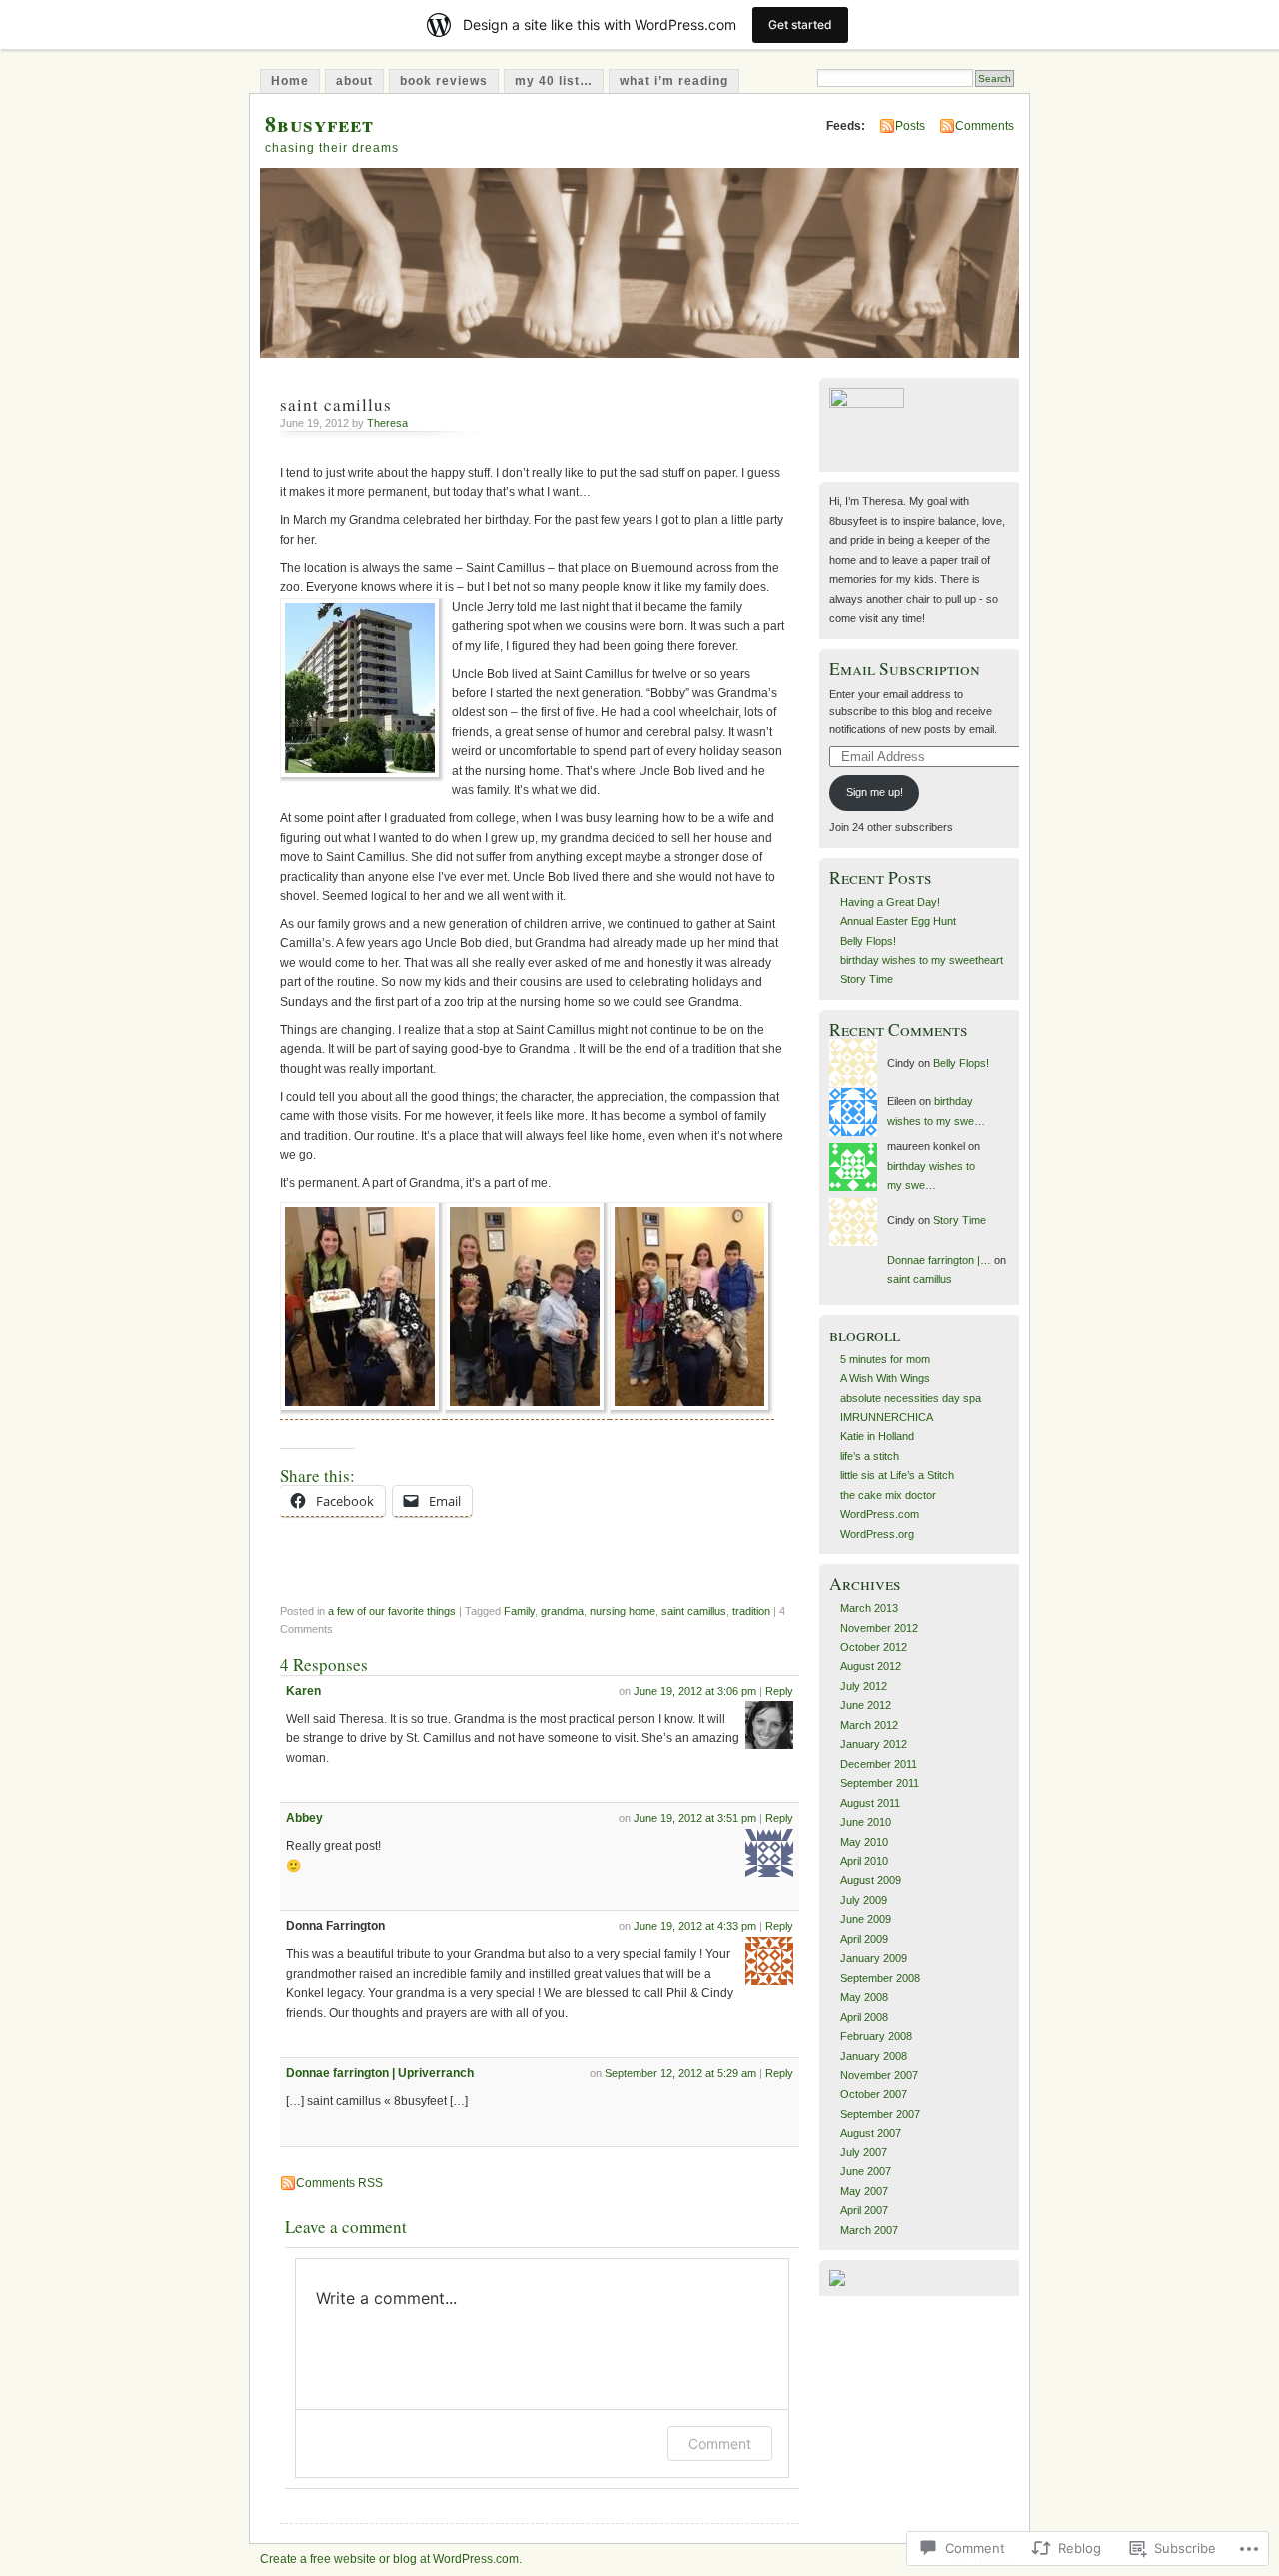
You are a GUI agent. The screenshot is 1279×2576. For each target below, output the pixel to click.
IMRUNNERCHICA (887, 1417)
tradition (751, 1611)
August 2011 (870, 1803)
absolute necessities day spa (911, 1398)
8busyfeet (319, 123)
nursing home (623, 1611)
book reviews (444, 81)
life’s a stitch (870, 1456)
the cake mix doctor (888, 1495)
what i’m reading (674, 81)
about (354, 81)
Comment (720, 2444)
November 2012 (879, 1628)
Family (519, 1611)
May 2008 (864, 1997)
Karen (303, 1691)
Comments (985, 126)
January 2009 (874, 1958)
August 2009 (871, 1880)
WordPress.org (877, 1534)
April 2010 (864, 1861)
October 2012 (874, 1647)
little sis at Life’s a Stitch (897, 1475)
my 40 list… (554, 81)
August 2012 (871, 1666)
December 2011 (879, 1764)
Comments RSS (339, 2183)
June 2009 (866, 1919)
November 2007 (879, 2075)
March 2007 (869, 2230)
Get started (800, 24)
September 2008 (880, 1978)
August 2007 (871, 2133)
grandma (562, 1611)
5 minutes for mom (885, 1359)
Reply (779, 1691)
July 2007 (864, 2152)
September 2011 (880, 1783)
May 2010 (864, 1842)
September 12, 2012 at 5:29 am (680, 2073)
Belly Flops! (868, 941)
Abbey (304, 1818)
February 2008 (876, 2036)
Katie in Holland (877, 1436)
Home (290, 81)
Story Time (867, 979)
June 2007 (866, 2171)
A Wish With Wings (885, 1378)
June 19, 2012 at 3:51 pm (695, 1818)
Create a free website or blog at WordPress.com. (391, 2559)
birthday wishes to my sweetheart (922, 960)
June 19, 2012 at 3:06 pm (695, 1691)
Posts (910, 126)
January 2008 (874, 2056)
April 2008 (864, 2017)
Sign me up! (875, 792)
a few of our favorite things (392, 1611)
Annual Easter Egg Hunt (898, 921)
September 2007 (880, 2114)
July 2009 (864, 1900)
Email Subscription (905, 669)
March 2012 (869, 1725)
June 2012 (866, 1705)
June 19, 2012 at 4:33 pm (695, 1926)
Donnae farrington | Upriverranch (380, 2073)
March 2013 (869, 1608)
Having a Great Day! (890, 902)
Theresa (387, 423)
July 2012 (864, 1686)
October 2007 (874, 2094)
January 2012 (874, 1744)
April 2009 (864, 1939)
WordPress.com (880, 1514)
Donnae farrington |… (939, 1260)
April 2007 (864, 2210)
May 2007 (864, 2191)
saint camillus (694, 1611)
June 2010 (866, 1822)
